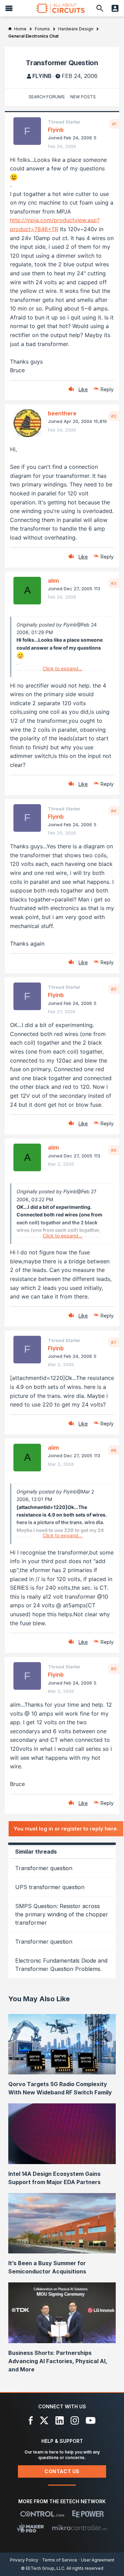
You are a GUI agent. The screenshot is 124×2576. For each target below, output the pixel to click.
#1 (114, 124)
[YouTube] (91, 2420)
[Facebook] (31, 2420)
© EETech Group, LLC (43, 2568)
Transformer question (44, 1868)
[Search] (100, 8)
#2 (114, 416)
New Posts (83, 97)
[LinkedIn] (60, 2420)
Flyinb (42, 76)
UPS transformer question (50, 1887)
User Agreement (98, 2560)
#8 (114, 1450)
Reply (107, 389)
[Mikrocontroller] (80, 2528)
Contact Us (62, 2471)
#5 (114, 989)
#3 (114, 583)
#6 (114, 1150)
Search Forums (47, 97)
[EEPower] (88, 2514)
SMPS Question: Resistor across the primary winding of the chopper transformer (62, 1914)
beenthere (62, 413)
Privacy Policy (24, 2560)
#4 (114, 811)
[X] (44, 2420)
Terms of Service (60, 2560)
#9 (114, 1669)
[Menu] (9, 8)
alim (53, 581)
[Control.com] (42, 2514)
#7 (114, 1342)
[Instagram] (75, 2420)
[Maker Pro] (30, 2528)
